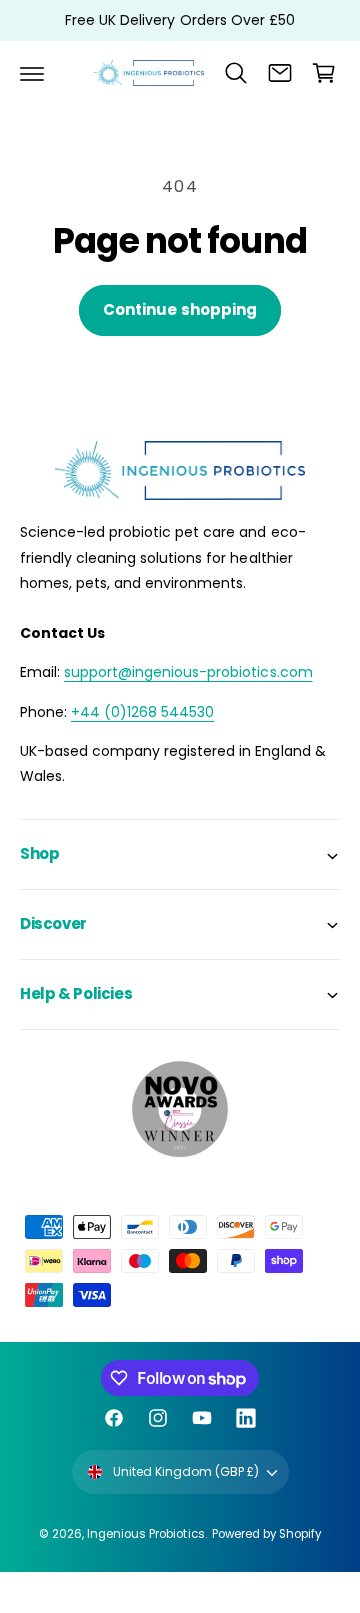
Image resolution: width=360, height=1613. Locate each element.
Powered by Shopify (266, 1534)
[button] (32, 73)
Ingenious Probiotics (145, 1534)
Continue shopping (180, 309)
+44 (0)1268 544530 (142, 712)
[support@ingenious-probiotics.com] (280, 73)
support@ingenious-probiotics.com (188, 672)
